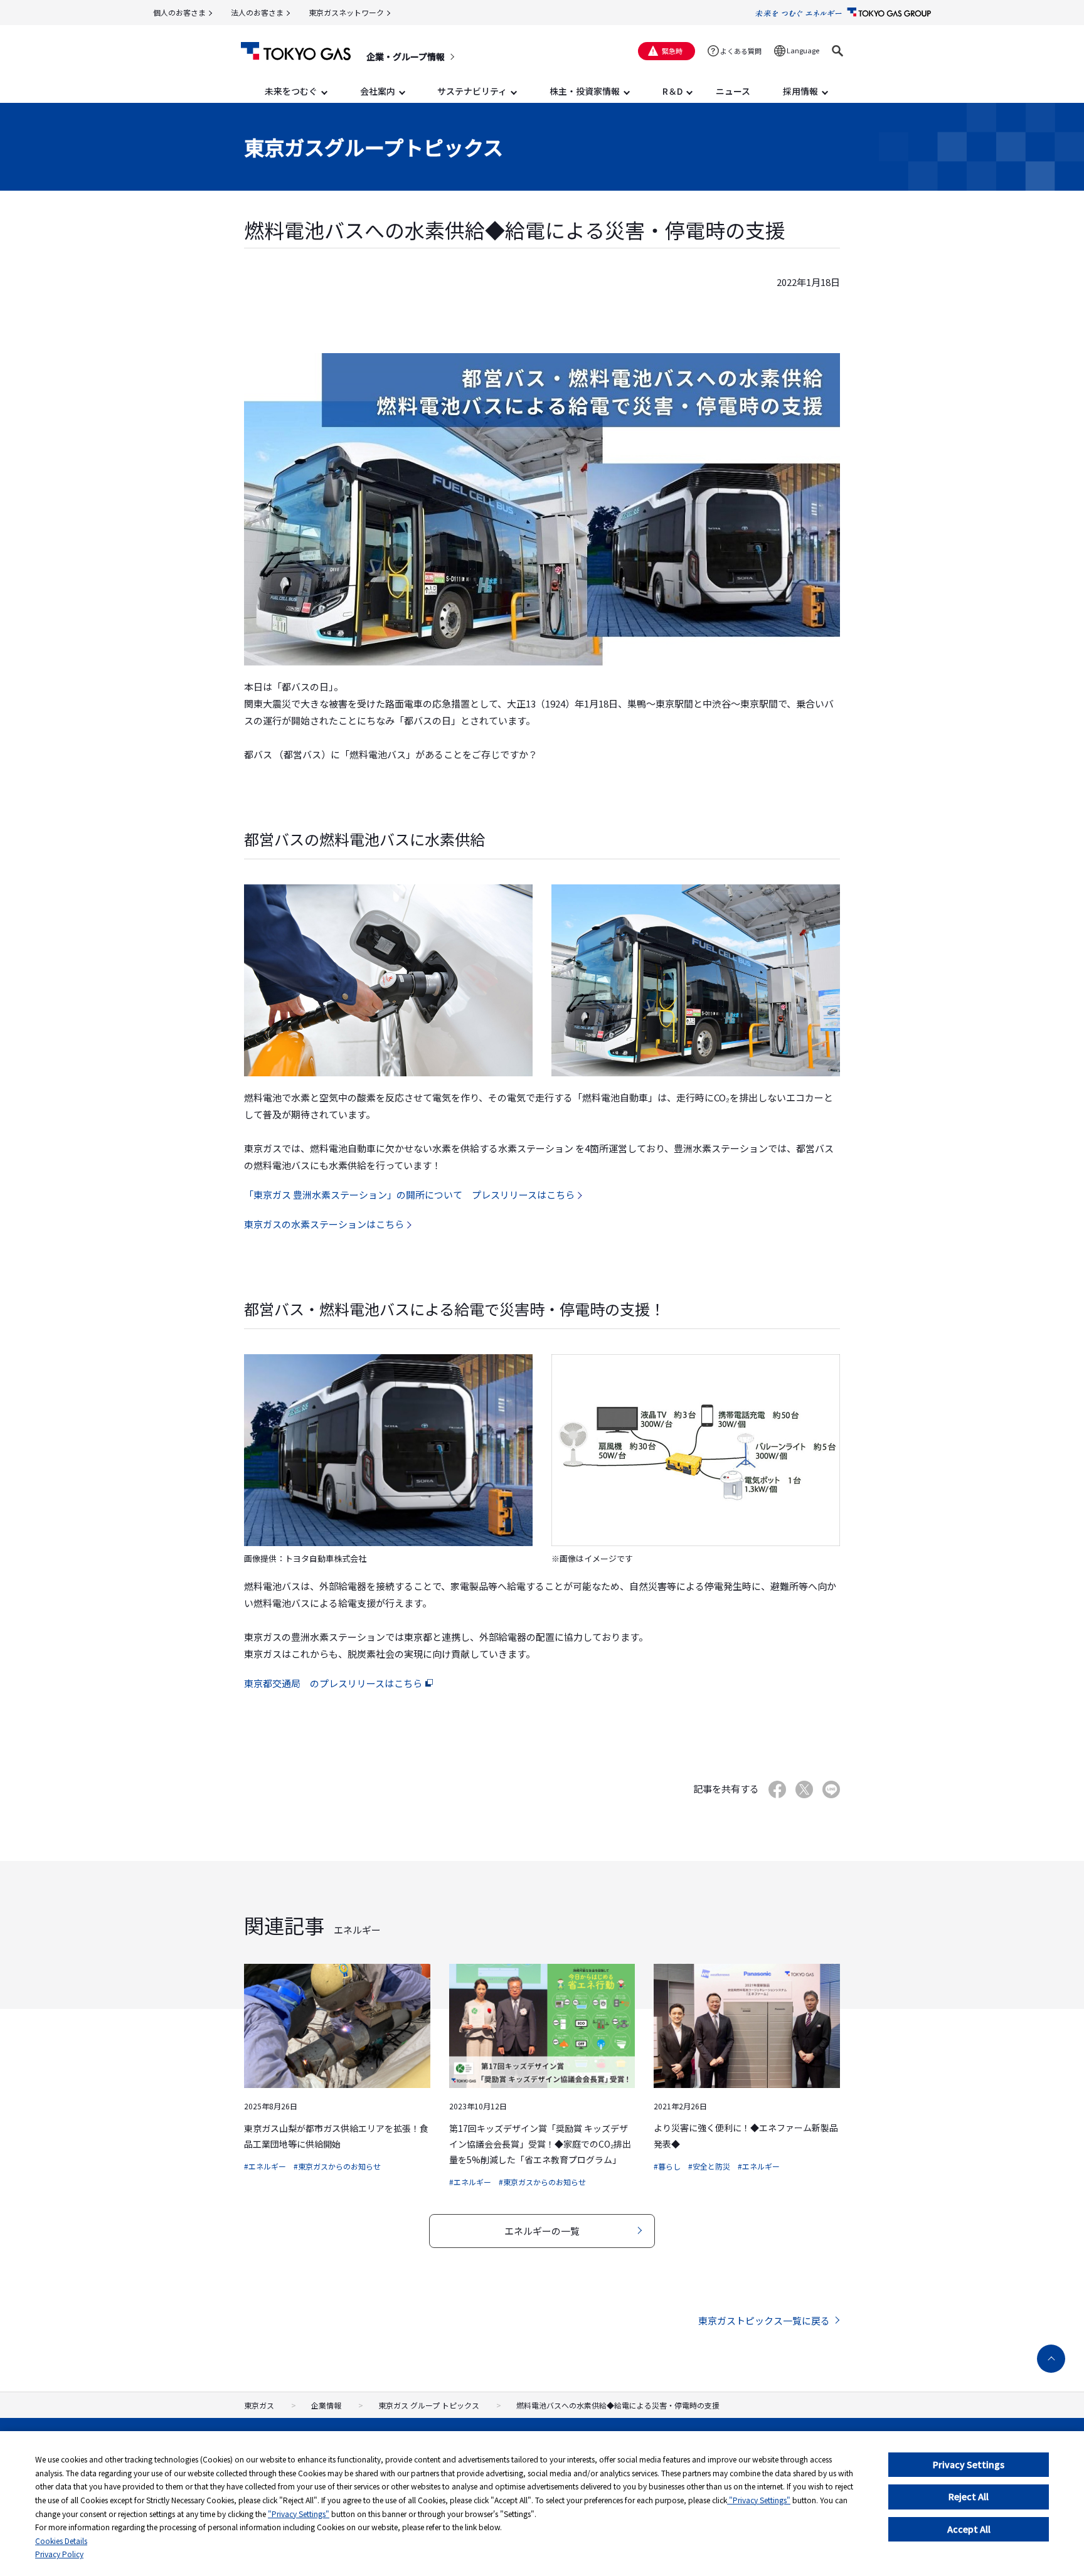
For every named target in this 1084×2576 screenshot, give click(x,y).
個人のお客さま (179, 12)
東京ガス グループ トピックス (429, 2405)
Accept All (969, 2529)
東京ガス (259, 2405)
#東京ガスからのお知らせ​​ (337, 2166)
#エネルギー (265, 2166)
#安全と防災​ (709, 2166)
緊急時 (672, 51)
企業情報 (326, 2405)
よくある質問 (741, 51)
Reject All (969, 2496)
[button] (837, 51)
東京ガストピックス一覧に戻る (764, 2320)
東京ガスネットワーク (346, 12)
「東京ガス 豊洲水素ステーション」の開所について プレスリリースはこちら (409, 1195)
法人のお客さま (257, 12)
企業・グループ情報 (406, 56)
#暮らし (667, 2166)
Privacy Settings (969, 2464)
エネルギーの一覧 (542, 2231)
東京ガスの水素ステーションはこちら (324, 1224)
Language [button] (803, 50)
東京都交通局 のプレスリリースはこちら (333, 1683)
